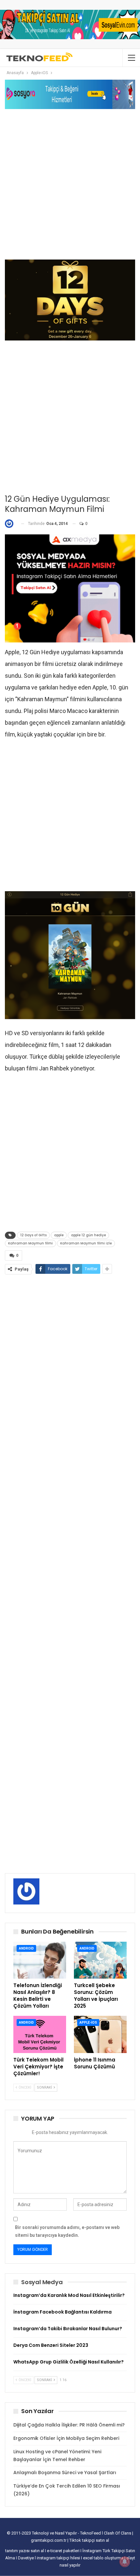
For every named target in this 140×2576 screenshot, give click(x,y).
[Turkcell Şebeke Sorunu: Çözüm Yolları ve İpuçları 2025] (100, 1960)
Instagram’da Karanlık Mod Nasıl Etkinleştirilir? (69, 2295)
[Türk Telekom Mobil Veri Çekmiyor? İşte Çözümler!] (40, 2034)
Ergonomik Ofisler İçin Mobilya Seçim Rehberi (66, 2438)
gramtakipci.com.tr (49, 2540)
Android (26, 1948)
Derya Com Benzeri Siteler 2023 (51, 2345)
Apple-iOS (88, 2023)
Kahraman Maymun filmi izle (86, 1243)
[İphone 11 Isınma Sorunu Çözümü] (100, 2034)
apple (59, 1235)
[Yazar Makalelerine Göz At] (11, 524)
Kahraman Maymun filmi (30, 1243)
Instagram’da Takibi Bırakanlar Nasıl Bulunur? (68, 2329)
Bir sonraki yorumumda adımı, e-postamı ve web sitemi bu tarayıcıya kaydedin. (67, 2231)
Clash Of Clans (118, 2533)
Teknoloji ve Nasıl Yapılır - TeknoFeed (67, 2533)
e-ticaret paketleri (64, 2551)
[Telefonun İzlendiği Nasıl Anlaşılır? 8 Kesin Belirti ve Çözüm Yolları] (40, 1960)
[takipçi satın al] (70, 24)
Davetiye (26, 2558)
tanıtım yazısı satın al (25, 2551)
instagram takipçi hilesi (59, 2558)
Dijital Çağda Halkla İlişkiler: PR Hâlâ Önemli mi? (69, 2425)
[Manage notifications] (125, 2562)
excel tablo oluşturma (104, 2558)
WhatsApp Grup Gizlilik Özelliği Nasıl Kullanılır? (69, 2362)
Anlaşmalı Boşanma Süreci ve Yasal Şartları (65, 2473)
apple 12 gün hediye (88, 1235)
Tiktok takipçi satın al (89, 2540)
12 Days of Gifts (33, 1235)
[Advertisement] (70, 184)
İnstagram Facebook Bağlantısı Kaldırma (63, 2312)
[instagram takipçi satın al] (70, 588)
